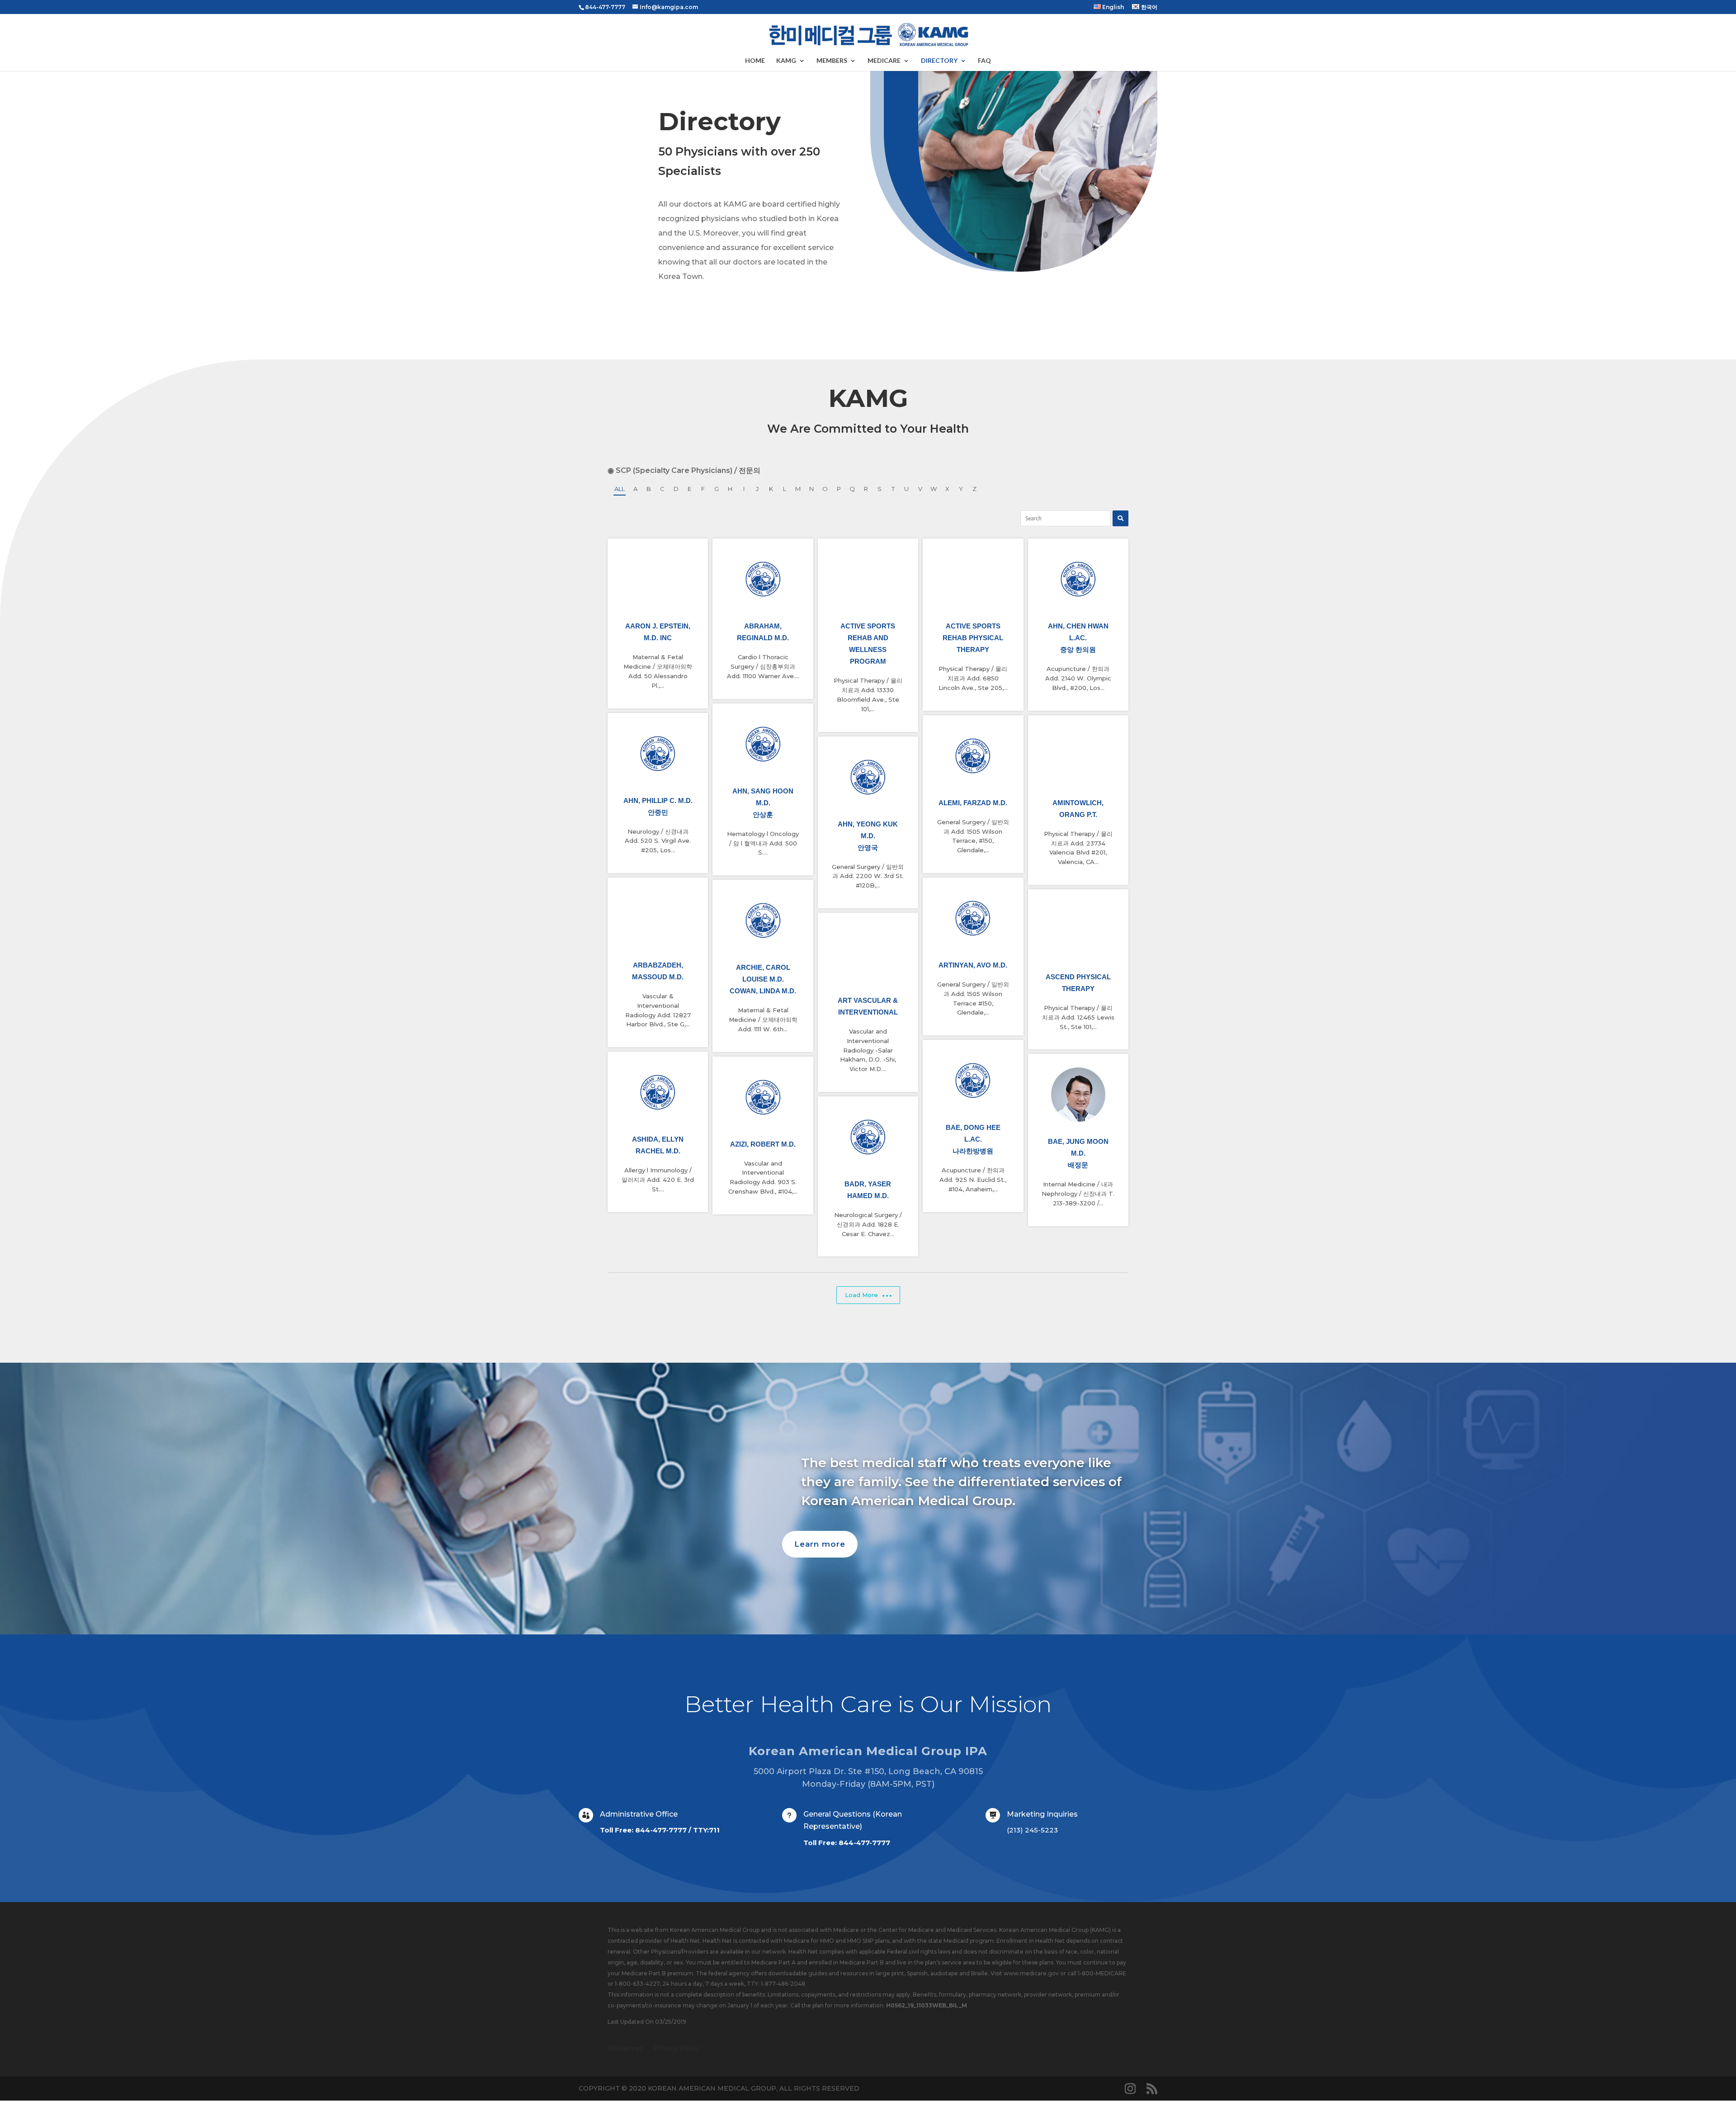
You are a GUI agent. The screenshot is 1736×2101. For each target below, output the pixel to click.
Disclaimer (625, 2048)
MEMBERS (832, 61)
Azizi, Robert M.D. (763, 1144)
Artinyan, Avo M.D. (973, 965)
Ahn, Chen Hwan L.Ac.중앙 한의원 (1078, 638)
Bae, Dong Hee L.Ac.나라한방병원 (973, 1139)
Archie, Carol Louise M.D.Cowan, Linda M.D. (763, 979)
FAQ (984, 61)
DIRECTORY (939, 61)
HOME (755, 61)
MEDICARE (884, 61)
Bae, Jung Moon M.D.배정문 (1078, 1153)
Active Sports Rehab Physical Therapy (973, 638)
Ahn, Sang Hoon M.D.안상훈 (763, 803)
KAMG (786, 61)
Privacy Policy (677, 2048)
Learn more (820, 1544)
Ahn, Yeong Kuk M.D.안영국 (868, 836)
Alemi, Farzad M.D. (973, 803)
